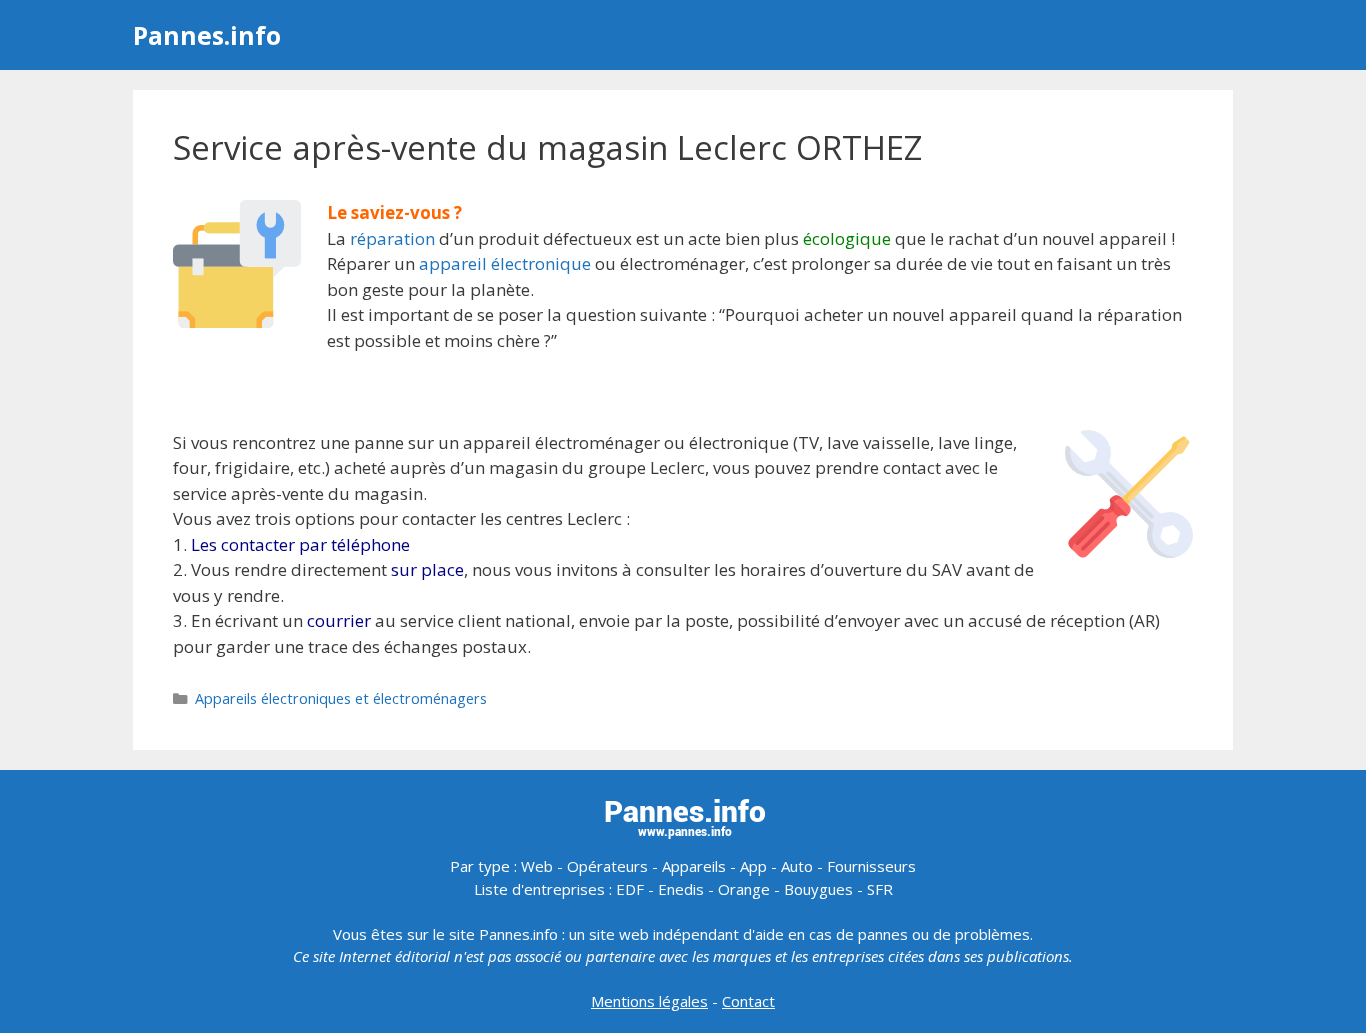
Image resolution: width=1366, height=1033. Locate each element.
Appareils (694, 866)
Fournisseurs (871, 866)
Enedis (681, 889)
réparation (392, 238)
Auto (797, 866)
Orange (744, 889)
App (753, 866)
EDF (630, 889)
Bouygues (818, 889)
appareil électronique (505, 263)
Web (537, 866)
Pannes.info (207, 35)
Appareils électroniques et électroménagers (341, 698)
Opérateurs (607, 866)
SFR (880, 889)
